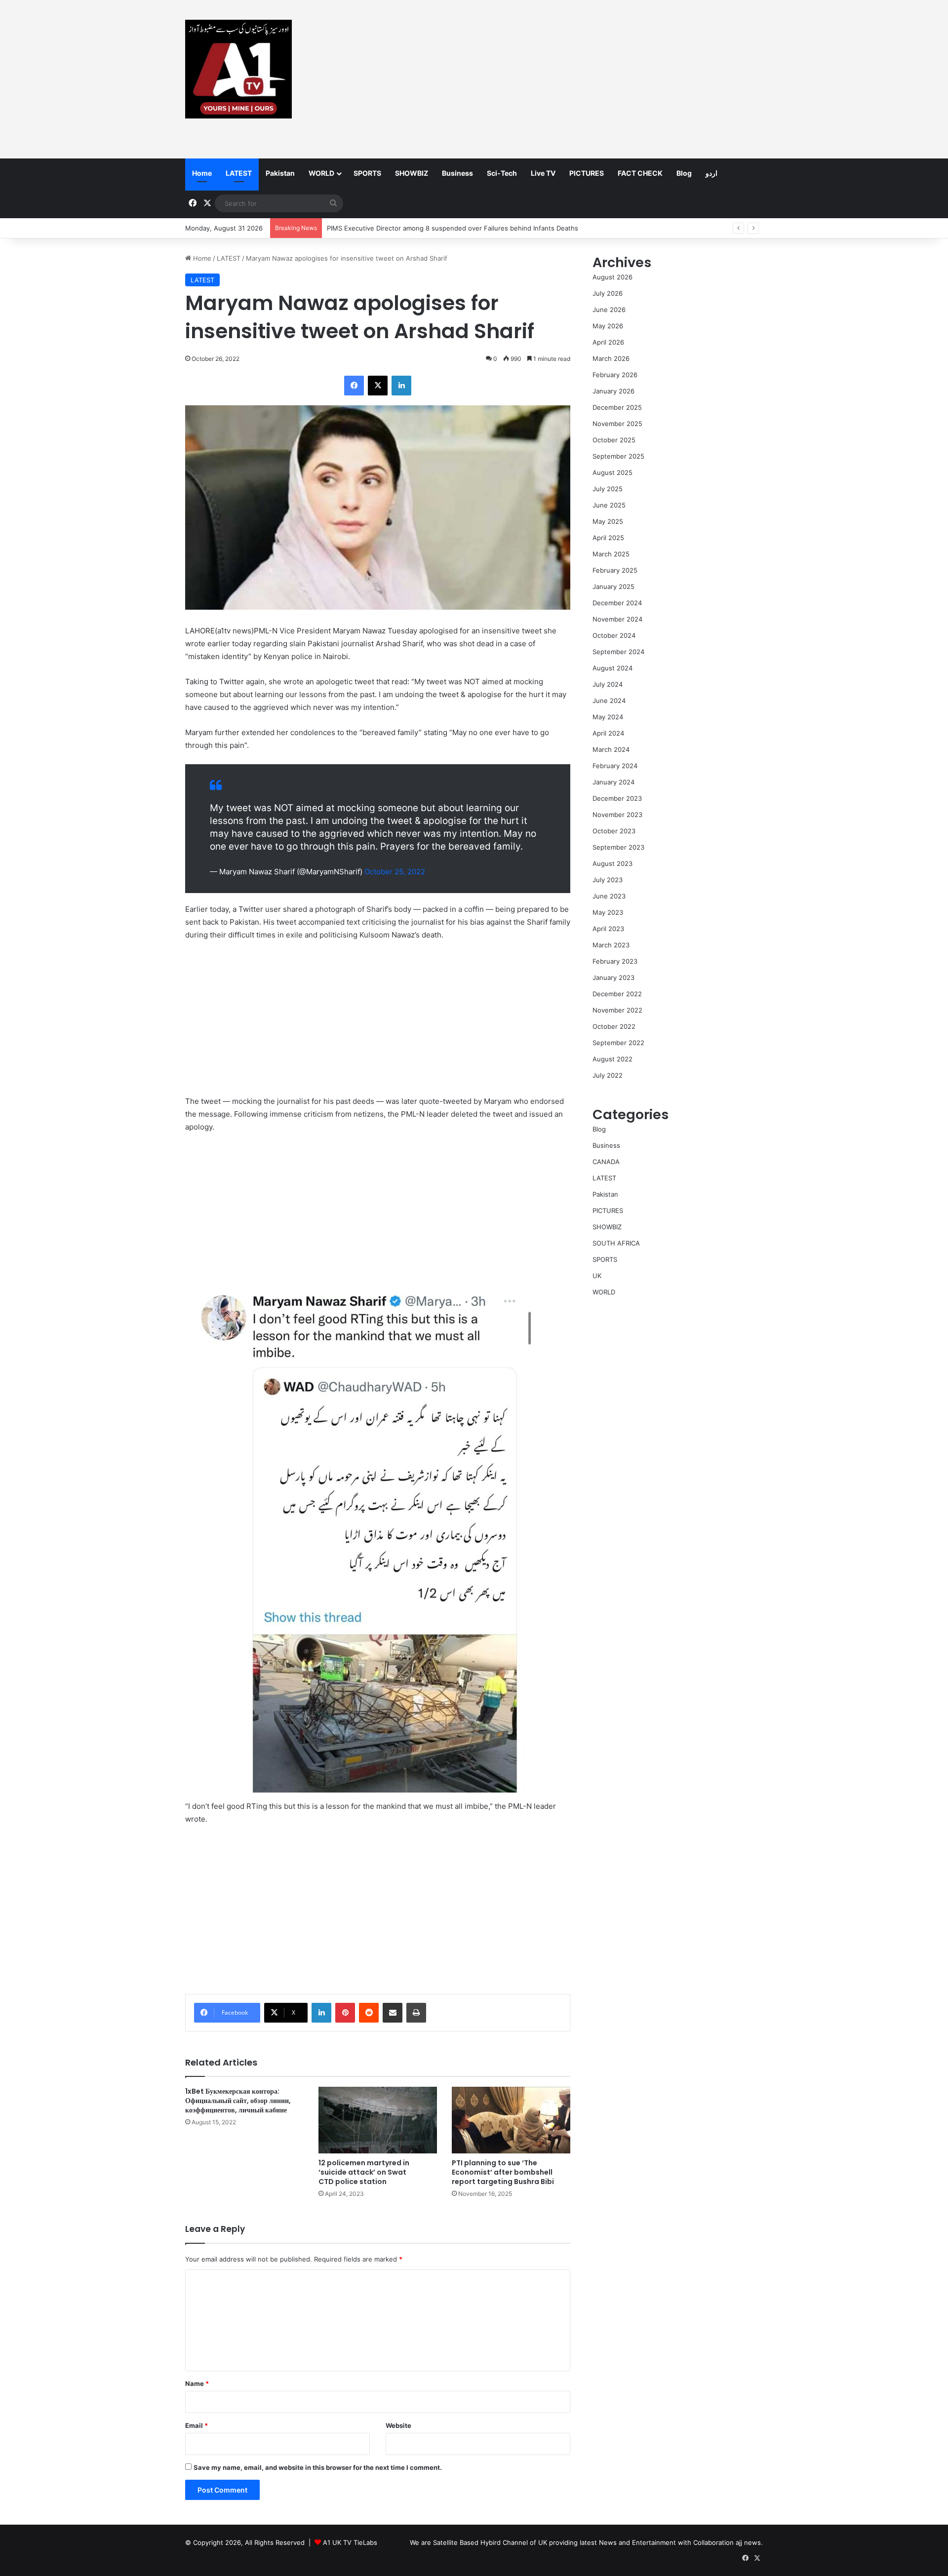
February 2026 (615, 375)
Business (457, 173)
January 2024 (613, 782)
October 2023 (614, 831)
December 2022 (617, 994)
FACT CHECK (640, 173)
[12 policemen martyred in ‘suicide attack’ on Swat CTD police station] (378, 2120)
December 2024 (617, 603)
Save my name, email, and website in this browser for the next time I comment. (318, 2467)
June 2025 (609, 505)
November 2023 (617, 815)
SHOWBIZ (412, 173)
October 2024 (614, 635)
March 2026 (611, 358)
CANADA (606, 1162)
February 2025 (615, 570)
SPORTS (367, 173)
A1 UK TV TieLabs (350, 2542)
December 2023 (617, 798)
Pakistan (280, 173)
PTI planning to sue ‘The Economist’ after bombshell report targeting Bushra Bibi (503, 2172)
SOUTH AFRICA (616, 1243)
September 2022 (618, 1043)
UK (597, 1276)
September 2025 (618, 456)
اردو (711, 173)
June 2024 (609, 701)
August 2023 (612, 863)
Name (197, 2383)
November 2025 (617, 424)
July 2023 (608, 880)
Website (398, 2425)
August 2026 (612, 277)
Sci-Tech (502, 173)
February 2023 (615, 961)
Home (202, 173)
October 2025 (614, 440)
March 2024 (611, 749)
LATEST (239, 173)
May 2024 (608, 717)
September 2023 (618, 847)
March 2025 (611, 554)
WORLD (321, 173)
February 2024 (615, 766)
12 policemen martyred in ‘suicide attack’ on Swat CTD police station (364, 2172)
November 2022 (617, 1010)
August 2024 (612, 668)
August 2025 (612, 472)
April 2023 (608, 929)
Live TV (543, 173)
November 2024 (617, 619)
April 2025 (608, 538)
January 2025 (613, 586)
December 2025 (617, 407)
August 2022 (612, 1059)
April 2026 (608, 342)
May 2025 (608, 521)
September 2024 (618, 652)
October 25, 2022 (395, 872)
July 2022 (608, 1075)
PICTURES (587, 173)
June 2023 (609, 896)
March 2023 (611, 945)
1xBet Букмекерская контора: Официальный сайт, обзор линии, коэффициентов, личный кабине (238, 2101)
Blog (684, 173)
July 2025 (608, 489)
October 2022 (614, 1026)
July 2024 (608, 684)
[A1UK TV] (238, 69)
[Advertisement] (573, 79)
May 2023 (608, 912)
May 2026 (608, 326)
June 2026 (609, 310)
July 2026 (608, 293)
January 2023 (613, 977)
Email (197, 2425)
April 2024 (608, 733)
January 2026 (613, 391)
